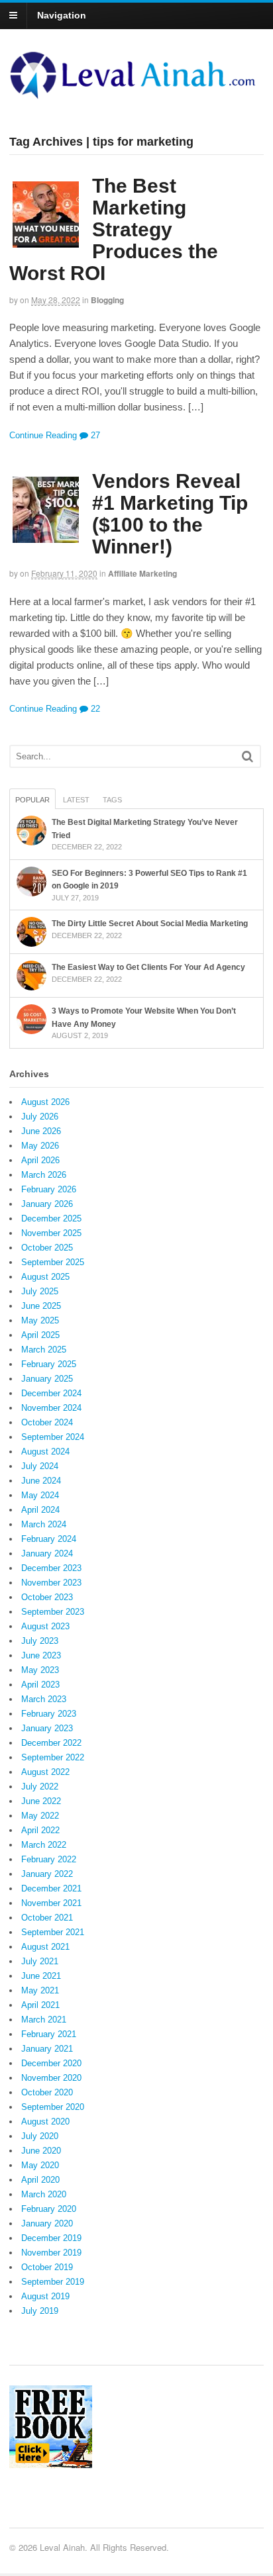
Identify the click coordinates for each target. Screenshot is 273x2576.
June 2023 (41, 1655)
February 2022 (49, 1859)
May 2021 (40, 1990)
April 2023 (40, 1685)
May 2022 (40, 1816)
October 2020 (47, 2092)
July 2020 (40, 2136)
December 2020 (51, 2063)
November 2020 (51, 2078)
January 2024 (47, 1553)
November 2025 (51, 1233)
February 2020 (49, 2209)
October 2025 (47, 1248)
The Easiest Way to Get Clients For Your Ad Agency (148, 967)
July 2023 (40, 1641)
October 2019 (47, 2267)
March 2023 (44, 1699)
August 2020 (45, 2122)
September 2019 (53, 2282)
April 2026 (40, 1160)
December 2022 (51, 1743)
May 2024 (40, 1495)
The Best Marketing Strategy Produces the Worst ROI (114, 229)
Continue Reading (43, 435)
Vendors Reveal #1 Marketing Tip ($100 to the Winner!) (170, 514)
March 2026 (44, 1175)
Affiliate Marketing (142, 573)
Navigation (62, 15)
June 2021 (41, 1976)
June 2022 (41, 1801)
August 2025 (45, 1277)
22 (94, 709)
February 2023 (49, 1714)
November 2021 (51, 1903)
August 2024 (45, 1452)
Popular (32, 800)
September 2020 (53, 2107)
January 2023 (47, 1728)
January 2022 (47, 1874)
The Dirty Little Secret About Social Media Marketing (150, 924)
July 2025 (40, 1291)
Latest (76, 800)
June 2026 (41, 1131)
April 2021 (40, 2005)
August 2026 (45, 1102)
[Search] (247, 756)
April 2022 (40, 1830)
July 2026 (40, 1117)
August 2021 (45, 1947)
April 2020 (40, 2180)
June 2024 (41, 1481)
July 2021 (40, 1961)
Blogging (107, 300)
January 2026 (47, 1204)
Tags (112, 800)
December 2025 (51, 1218)
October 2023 (47, 1597)
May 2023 (40, 1670)
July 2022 (40, 1787)
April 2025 (40, 1335)
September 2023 (53, 1612)
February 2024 (49, 1539)
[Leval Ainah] (136, 95)
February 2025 (49, 1364)
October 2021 (47, 1918)
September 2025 (53, 1262)
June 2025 (41, 1306)
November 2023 (51, 1583)
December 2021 (51, 1888)
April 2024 (40, 1510)
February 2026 (49, 1189)
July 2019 (40, 2311)
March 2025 (44, 1350)
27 (94, 435)
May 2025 (40, 1320)
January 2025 (47, 1379)
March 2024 (44, 1524)
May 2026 (40, 1146)
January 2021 (47, 2049)
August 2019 (45, 2296)
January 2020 (47, 2223)
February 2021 (49, 2034)
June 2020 (41, 2151)
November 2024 (51, 1408)
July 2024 (40, 1466)
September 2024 (53, 1437)
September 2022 (53, 1757)
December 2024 (51, 1393)
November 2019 (51, 2253)
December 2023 (51, 1568)
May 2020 (40, 2165)
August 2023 (45, 1626)
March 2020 (44, 2194)
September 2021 (53, 1932)
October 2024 (47, 1422)
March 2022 (44, 1845)
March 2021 (44, 2020)
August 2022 (45, 1772)
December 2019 (51, 2238)
